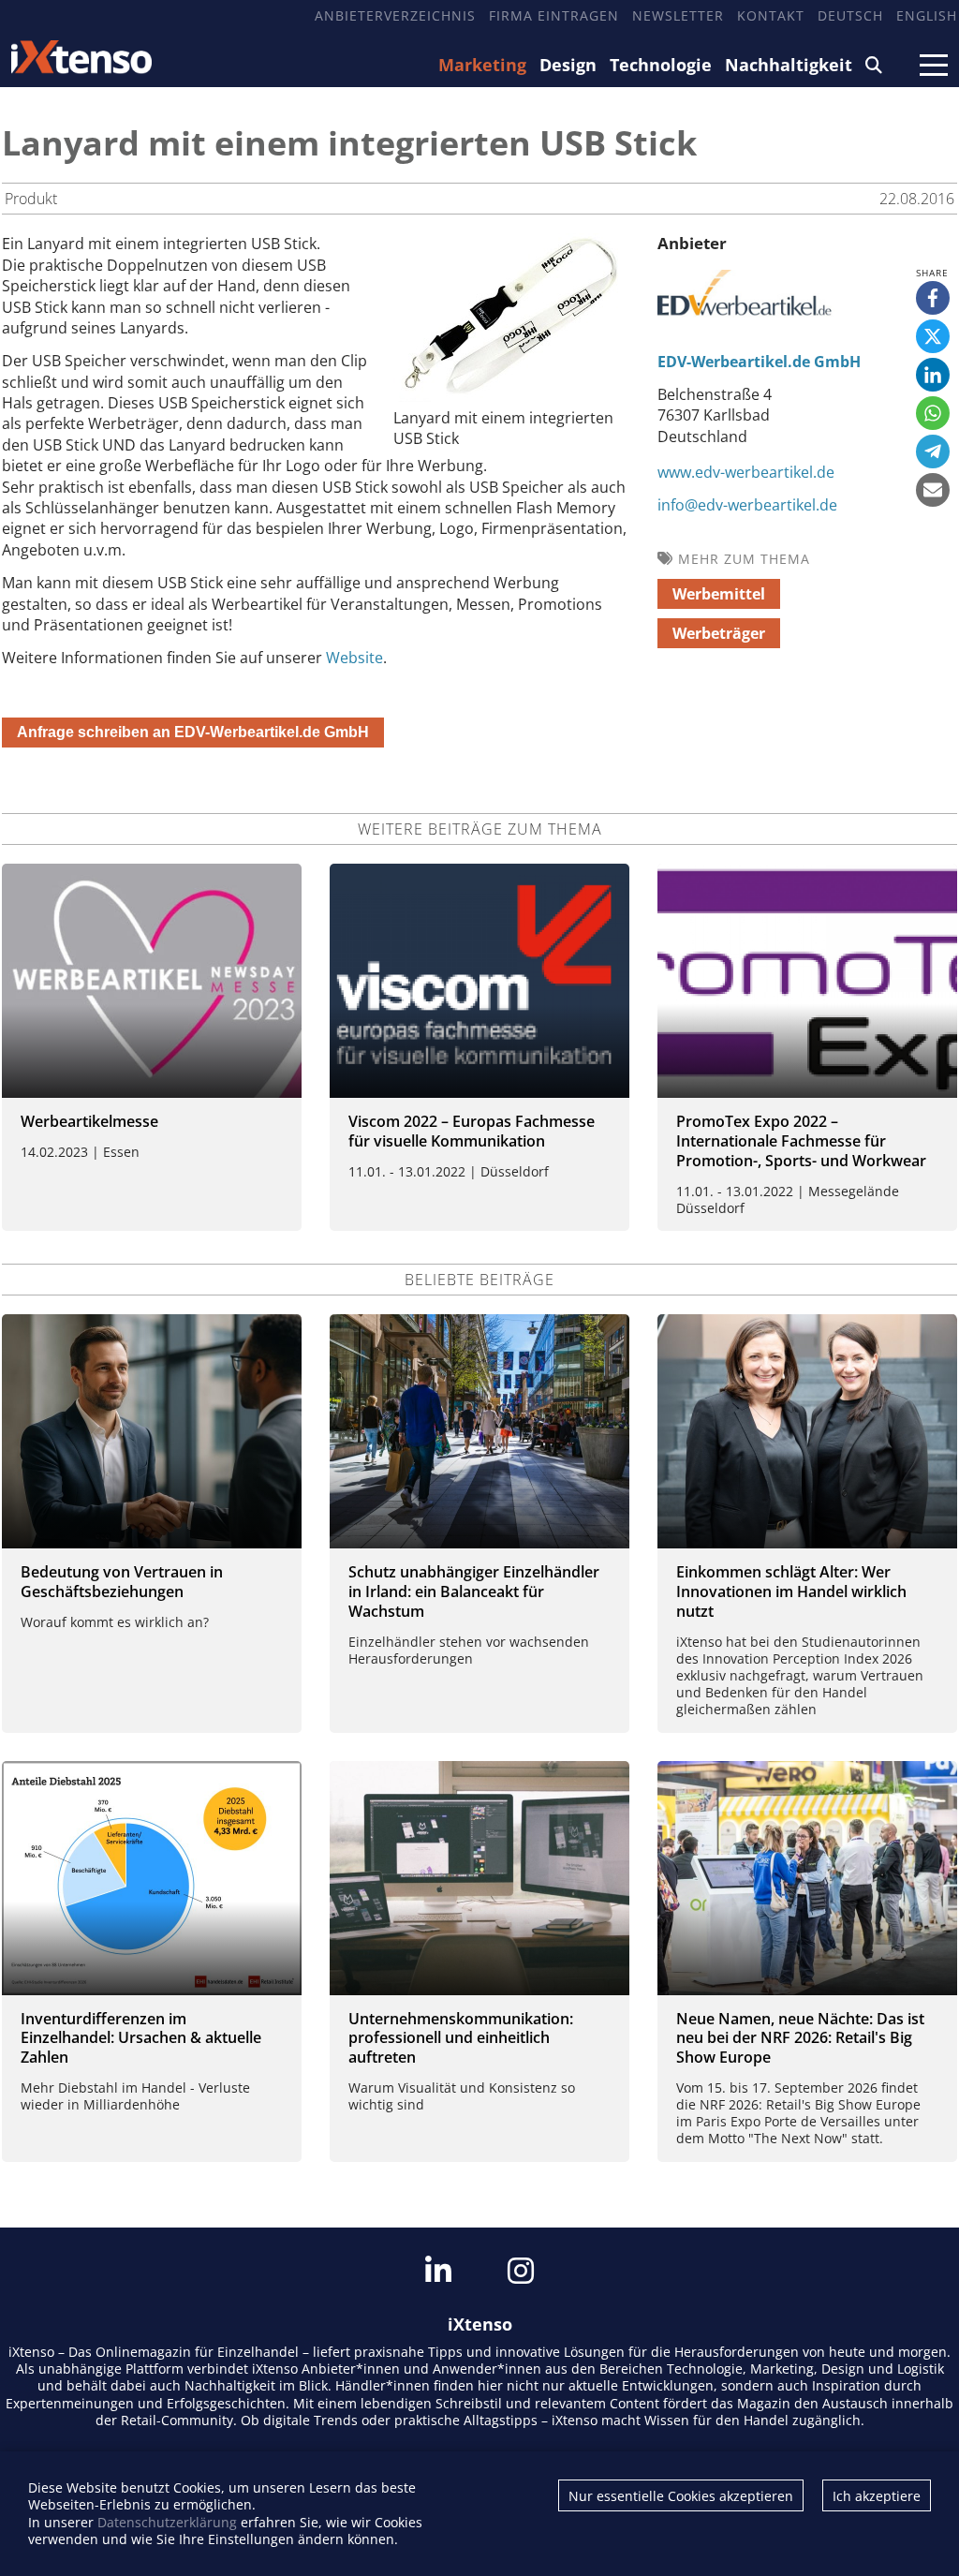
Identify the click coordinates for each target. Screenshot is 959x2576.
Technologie (661, 65)
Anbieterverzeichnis (395, 15)
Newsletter (678, 15)
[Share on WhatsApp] (933, 413)
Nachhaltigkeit (789, 65)
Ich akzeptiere (877, 2496)
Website (354, 658)
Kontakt (771, 15)
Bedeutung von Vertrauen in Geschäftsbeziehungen (122, 1582)
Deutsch (850, 15)
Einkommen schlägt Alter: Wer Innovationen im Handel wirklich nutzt (791, 1591)
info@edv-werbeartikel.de (747, 505)
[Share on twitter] (933, 336)
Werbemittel (719, 594)
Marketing (482, 65)
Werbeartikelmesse (89, 1121)
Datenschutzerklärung (167, 2522)
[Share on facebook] (933, 298)
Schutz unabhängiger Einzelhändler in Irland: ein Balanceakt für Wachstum (474, 1591)
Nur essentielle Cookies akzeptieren (681, 2496)
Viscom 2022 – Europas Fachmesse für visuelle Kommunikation (472, 1131)
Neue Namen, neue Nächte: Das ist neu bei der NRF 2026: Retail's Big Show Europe (800, 2038)
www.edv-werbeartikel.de (746, 472)
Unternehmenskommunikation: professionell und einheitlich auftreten (461, 2038)
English (927, 15)
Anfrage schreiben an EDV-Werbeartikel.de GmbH (193, 732)
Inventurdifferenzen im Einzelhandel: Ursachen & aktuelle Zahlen (141, 2038)
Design (568, 65)
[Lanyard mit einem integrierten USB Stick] (510, 396)
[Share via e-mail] (933, 490)
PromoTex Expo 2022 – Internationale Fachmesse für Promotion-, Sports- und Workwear (801, 1141)
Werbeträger (719, 633)
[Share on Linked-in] (933, 375)
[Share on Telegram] (933, 452)
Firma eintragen (554, 15)
